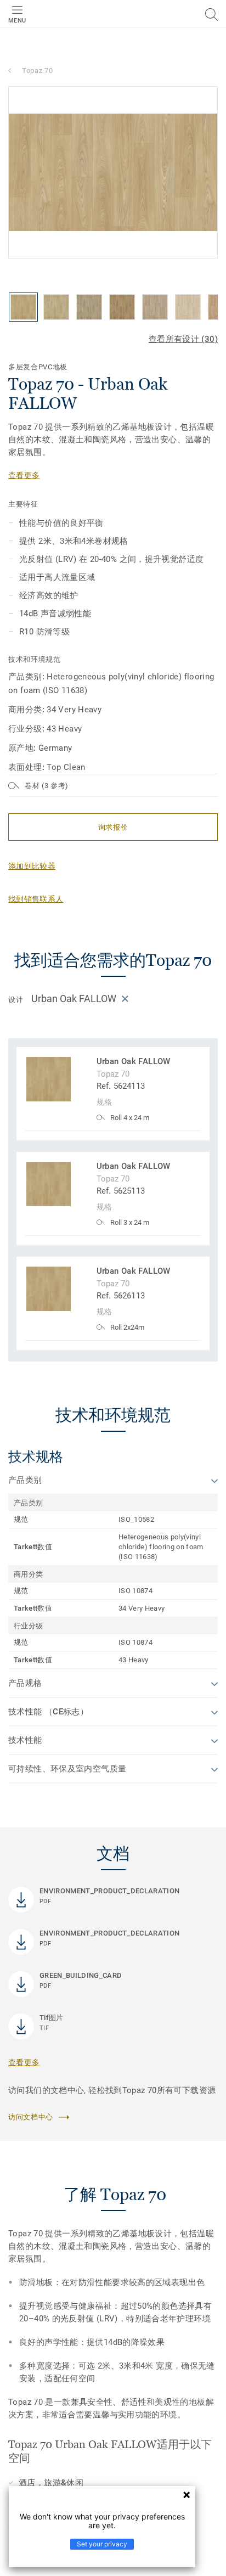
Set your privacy (102, 2544)
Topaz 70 (37, 71)
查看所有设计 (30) (183, 339)
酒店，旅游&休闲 (51, 2483)
